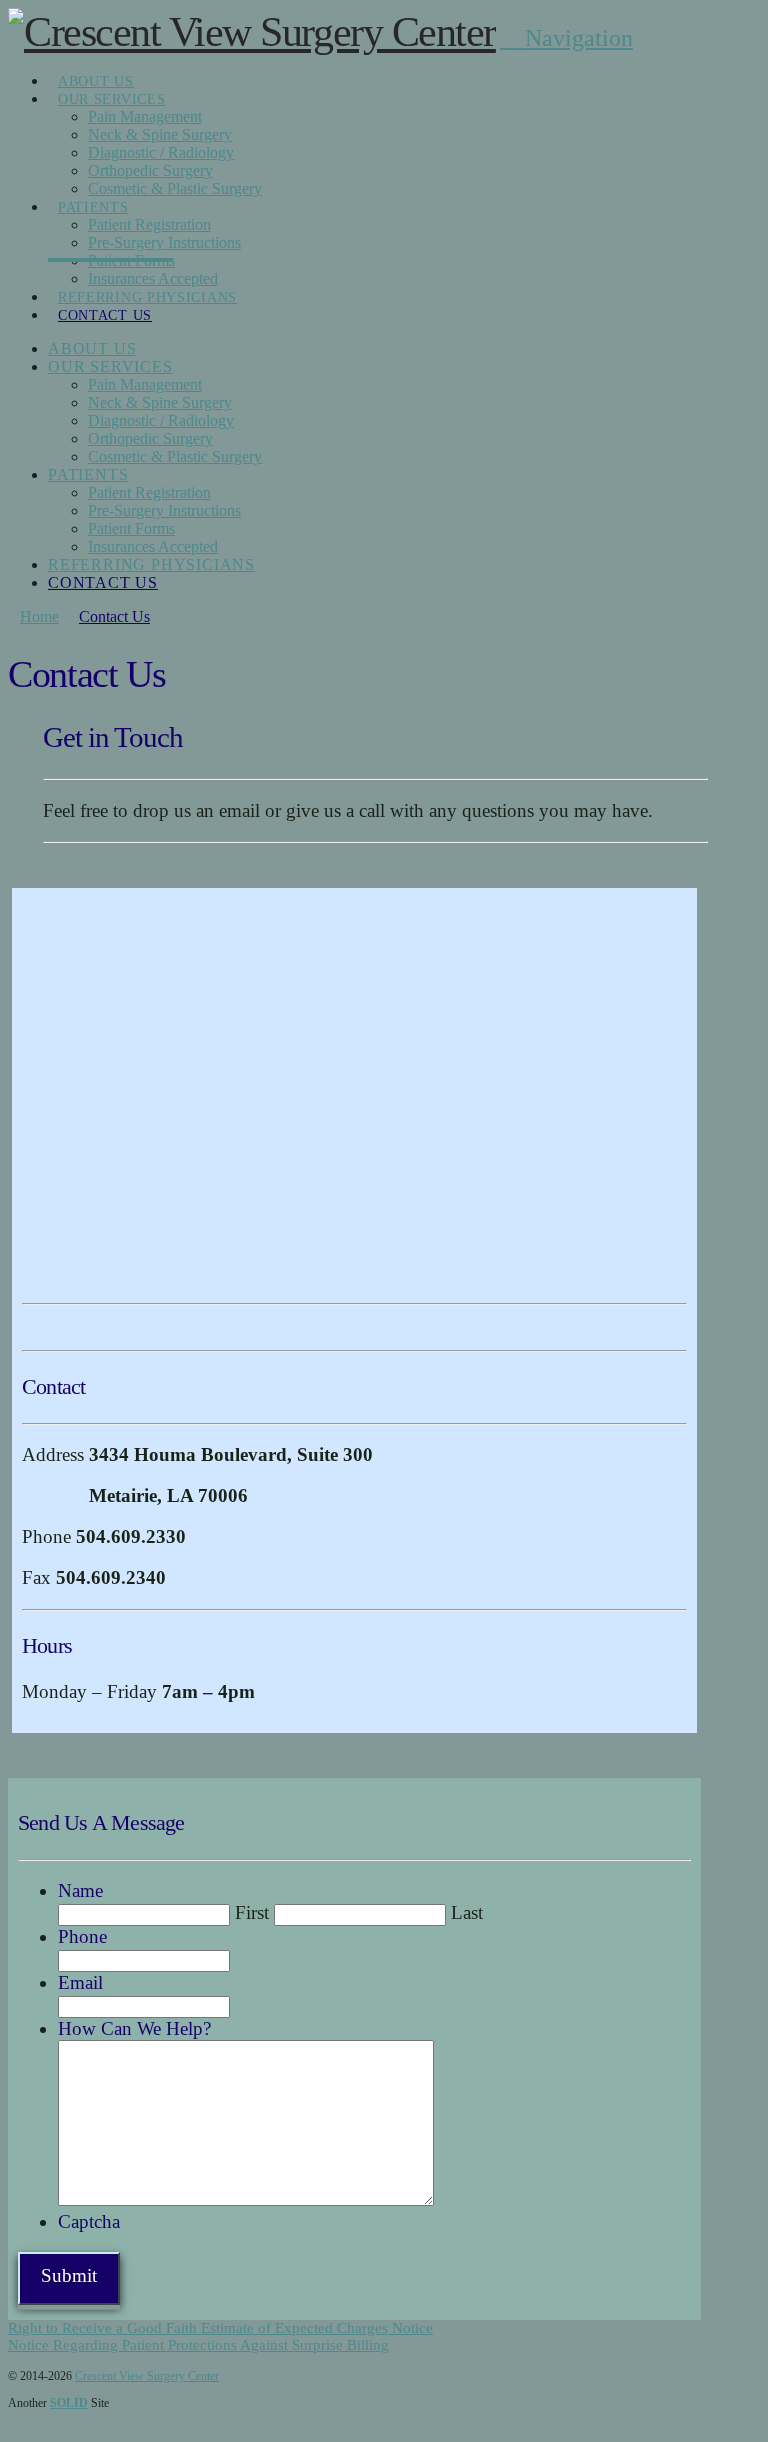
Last (467, 1912)
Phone (82, 1936)
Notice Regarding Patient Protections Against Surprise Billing (198, 2345)
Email (80, 1982)
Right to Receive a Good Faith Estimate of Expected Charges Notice (220, 2328)
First (252, 1912)
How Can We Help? (134, 2028)
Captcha (89, 2221)
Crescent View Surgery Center (147, 2376)
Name (80, 1890)
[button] (566, 38)
